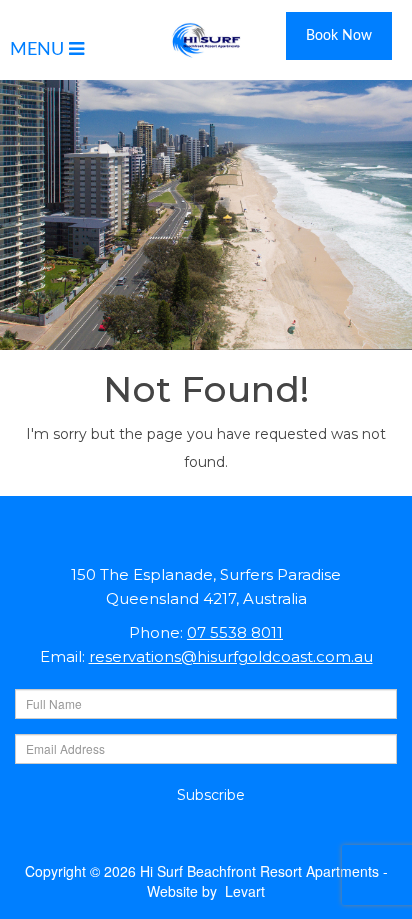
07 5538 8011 (235, 632)
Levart (245, 891)
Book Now (339, 36)
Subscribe (211, 795)
